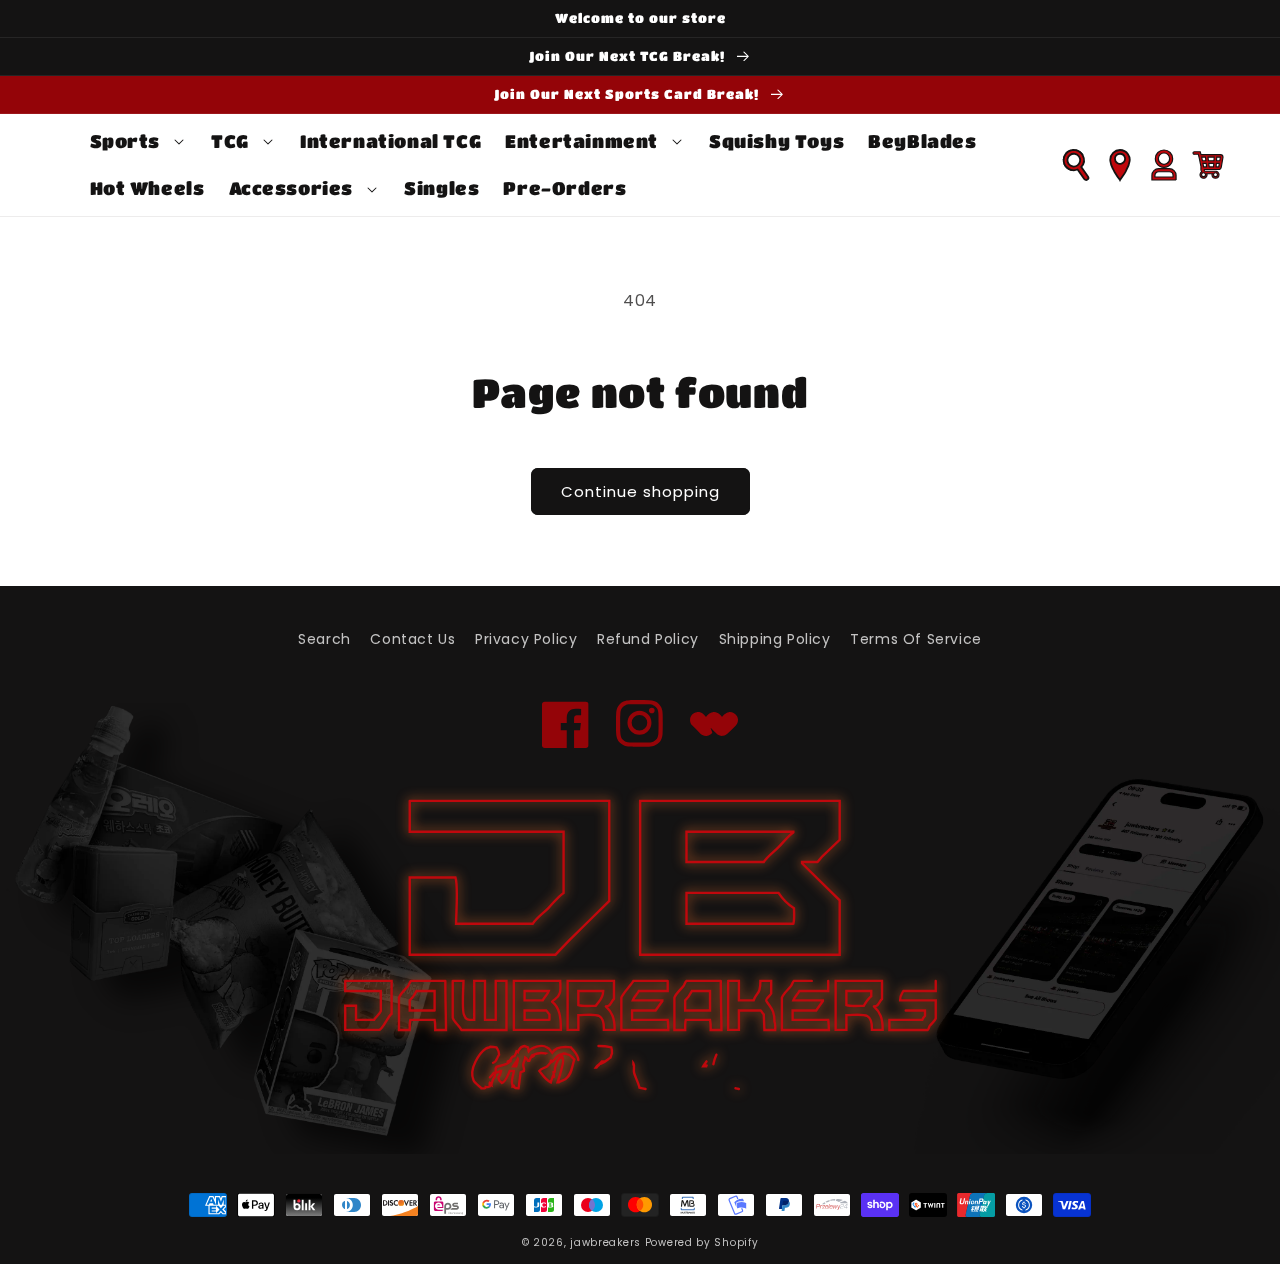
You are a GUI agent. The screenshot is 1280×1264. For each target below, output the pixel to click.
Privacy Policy (526, 639)
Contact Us (412, 639)
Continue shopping (640, 491)
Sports (125, 141)
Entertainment (581, 141)
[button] (139, 141)
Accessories (291, 188)
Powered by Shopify (702, 1242)
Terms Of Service (916, 639)
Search (324, 639)
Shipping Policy (775, 639)
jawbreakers (605, 1242)
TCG (230, 141)
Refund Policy (648, 639)
